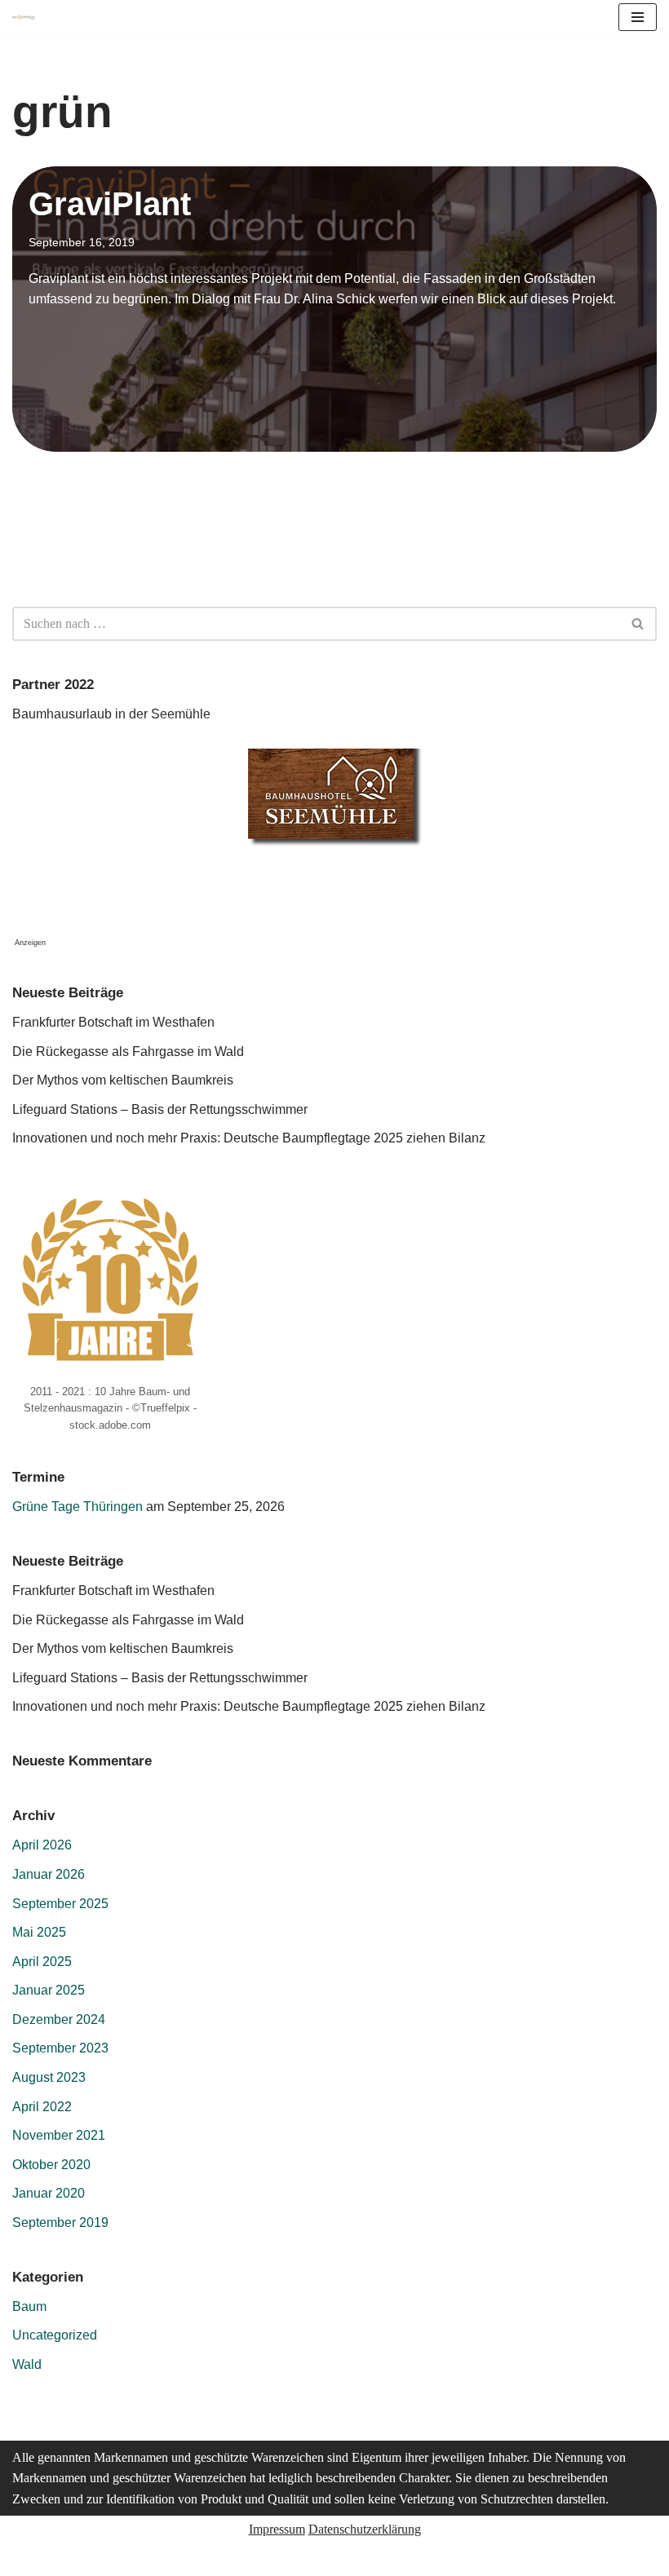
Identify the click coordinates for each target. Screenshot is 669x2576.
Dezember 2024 (59, 2019)
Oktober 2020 (51, 2165)
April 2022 (42, 2107)
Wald (27, 2364)
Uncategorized (55, 2335)
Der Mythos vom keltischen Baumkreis (123, 1080)
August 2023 (49, 2077)
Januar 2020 (49, 2193)
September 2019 (60, 2223)
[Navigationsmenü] (638, 17)
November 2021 (59, 2135)
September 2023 (60, 2048)
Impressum (277, 2529)
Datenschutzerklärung (365, 2529)
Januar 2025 (49, 1990)
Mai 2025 (39, 1932)
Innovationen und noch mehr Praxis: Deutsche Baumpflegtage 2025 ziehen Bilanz (249, 1138)
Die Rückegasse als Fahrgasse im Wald (128, 1052)
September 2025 (60, 1904)
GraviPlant (110, 204)
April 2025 (42, 1962)
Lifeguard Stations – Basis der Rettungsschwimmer (160, 1109)
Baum (29, 2306)
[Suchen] (638, 624)
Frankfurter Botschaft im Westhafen (113, 1022)
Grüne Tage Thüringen (78, 1507)
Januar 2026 (49, 1874)
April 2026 (42, 1845)
